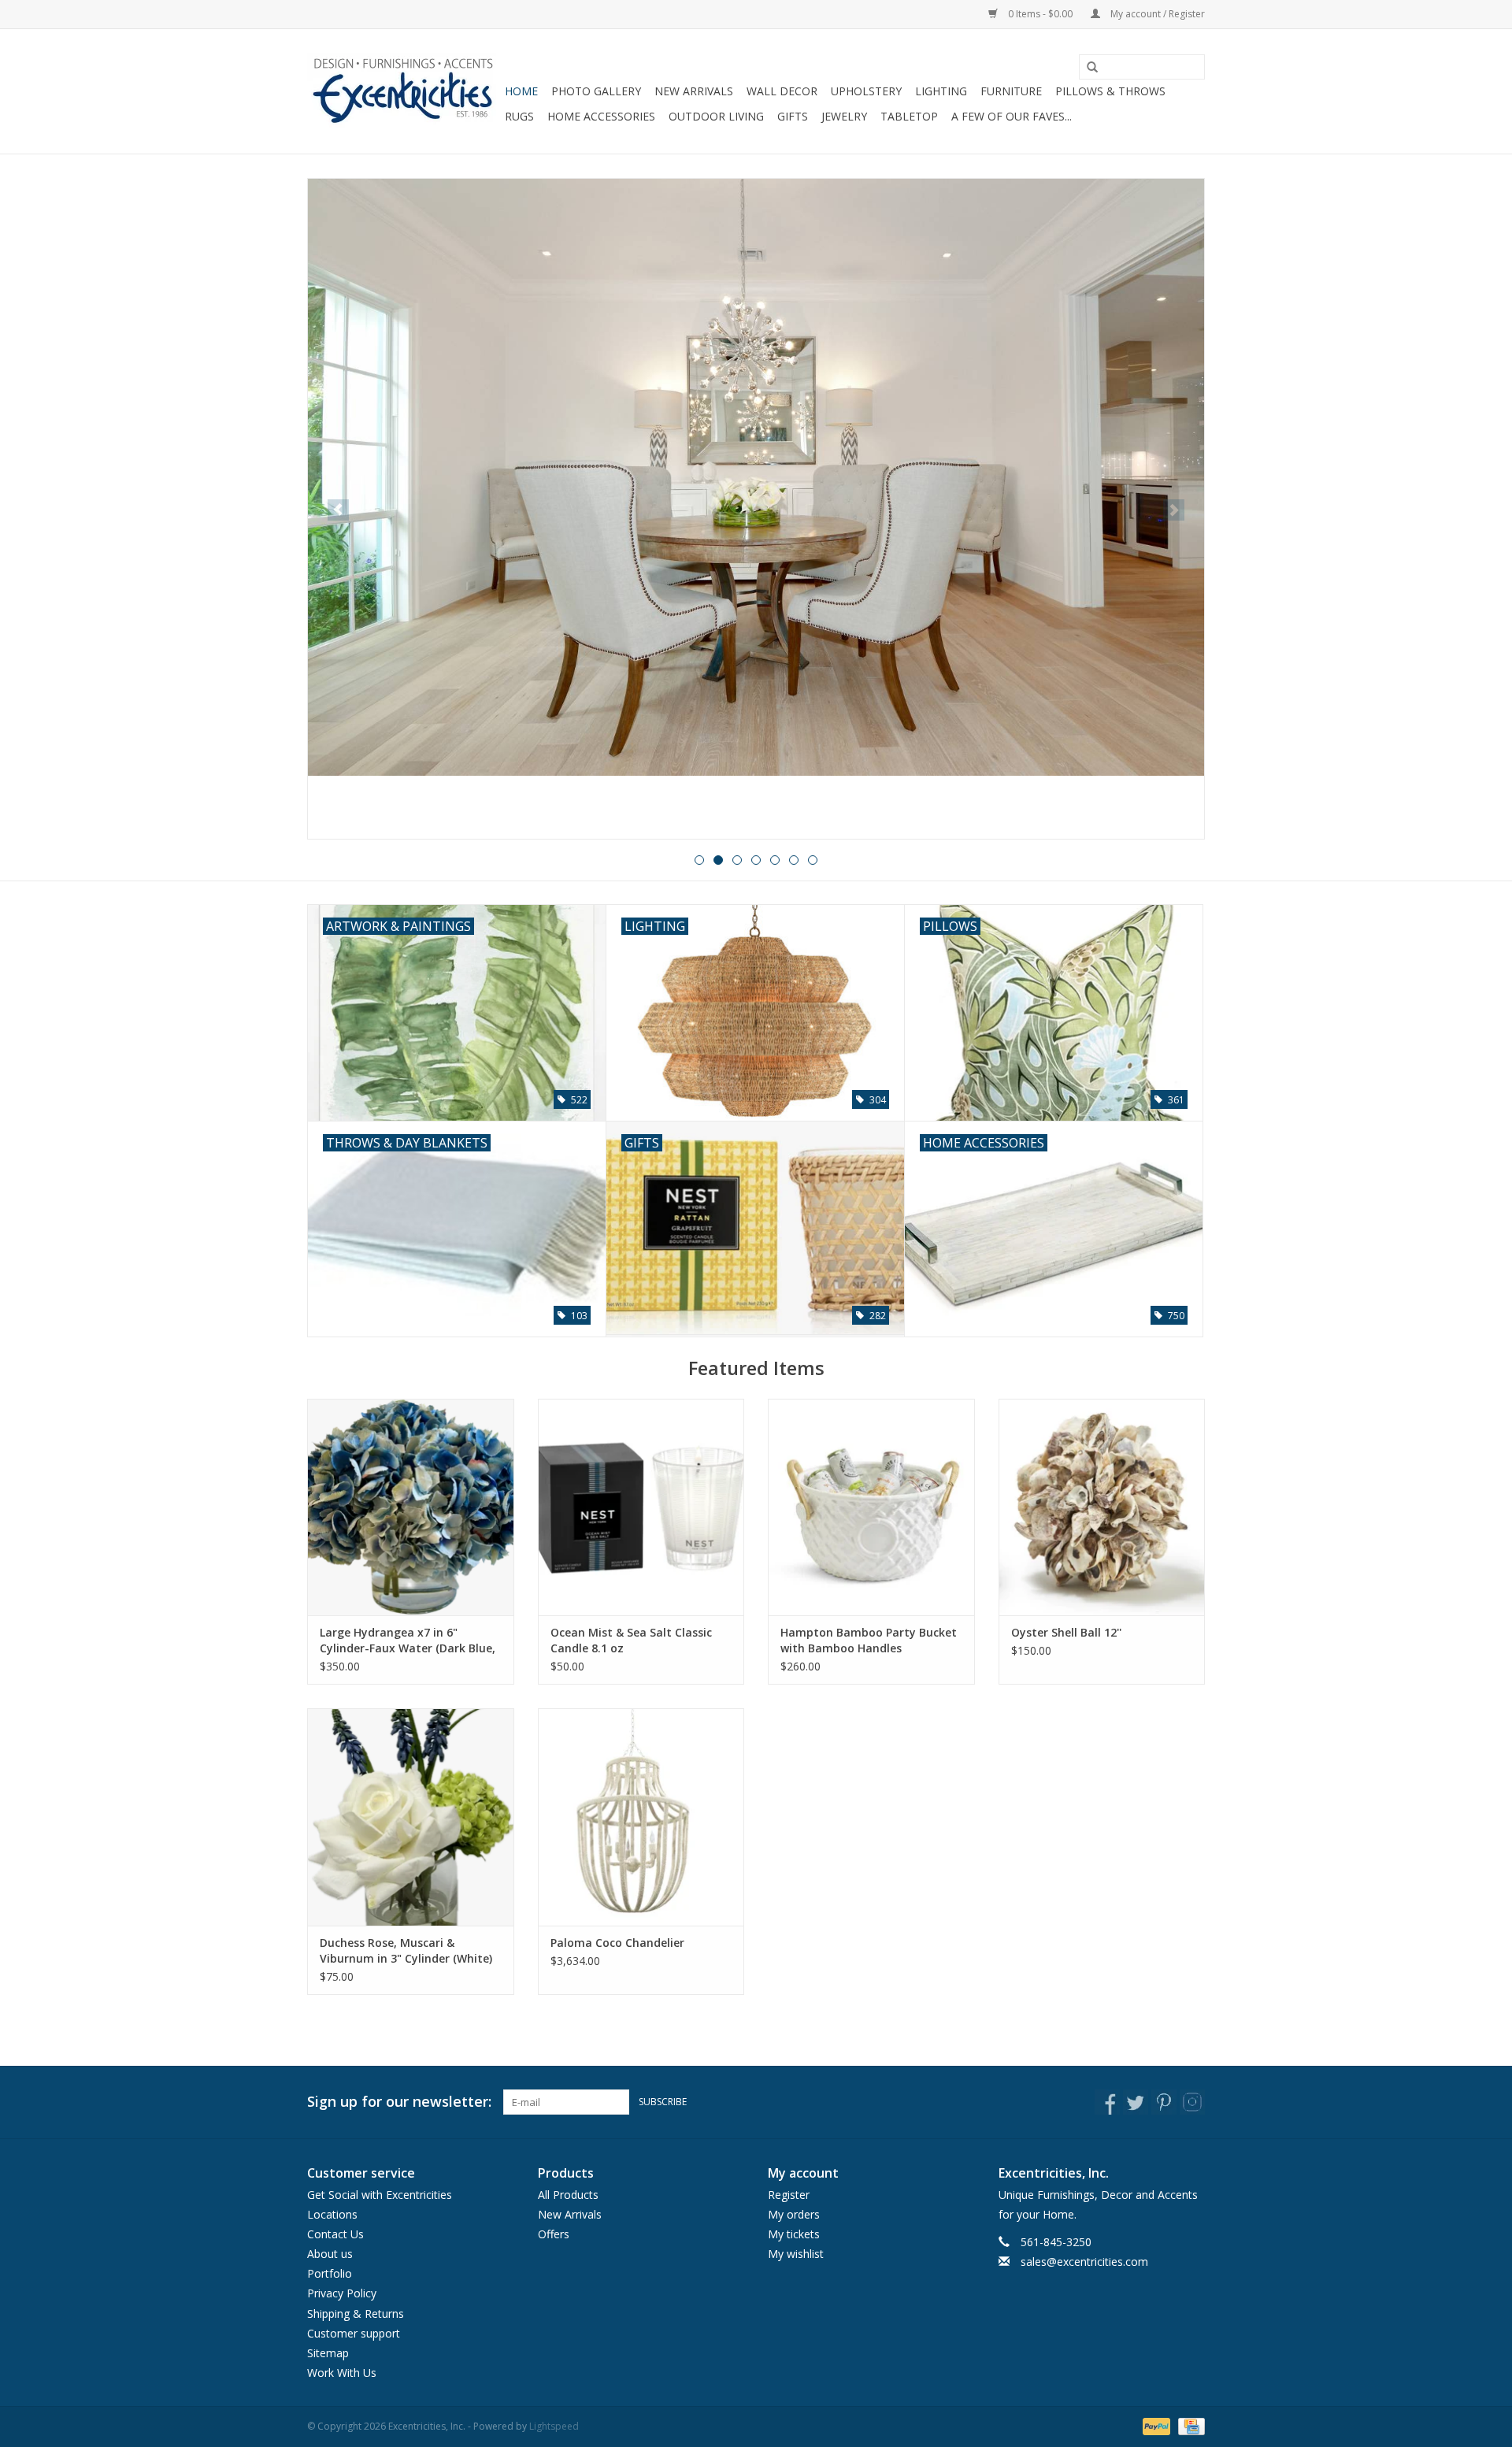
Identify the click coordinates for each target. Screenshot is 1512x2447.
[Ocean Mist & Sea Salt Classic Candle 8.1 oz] (641, 1507)
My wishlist (796, 2254)
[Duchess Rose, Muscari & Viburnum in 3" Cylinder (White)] (411, 1817)
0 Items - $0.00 (1040, 14)
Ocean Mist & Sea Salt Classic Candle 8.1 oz (631, 1640)
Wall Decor (782, 91)
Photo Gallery (596, 91)
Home (521, 91)
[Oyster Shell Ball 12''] (1102, 1507)
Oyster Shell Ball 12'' (1066, 1632)
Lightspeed (554, 2426)
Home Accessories (601, 116)
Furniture (1011, 91)
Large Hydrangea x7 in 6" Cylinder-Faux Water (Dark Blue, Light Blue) (408, 1641)
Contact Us (335, 2234)
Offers (554, 2234)
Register (789, 2195)
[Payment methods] (1155, 2426)
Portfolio (330, 2273)
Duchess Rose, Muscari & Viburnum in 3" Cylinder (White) (406, 1950)
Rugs (519, 116)
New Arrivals (694, 91)
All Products (568, 2195)
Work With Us (342, 2373)
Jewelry (844, 116)
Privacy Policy (342, 2293)
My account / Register (1156, 14)
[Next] (1174, 510)
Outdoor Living (716, 116)
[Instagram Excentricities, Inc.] (1192, 2102)
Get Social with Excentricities (380, 2195)
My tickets (794, 2234)
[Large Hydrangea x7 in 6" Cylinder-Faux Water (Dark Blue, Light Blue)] (411, 1507)
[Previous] (338, 510)
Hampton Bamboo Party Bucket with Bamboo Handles (869, 1640)
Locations (332, 2214)
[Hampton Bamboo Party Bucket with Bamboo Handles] (871, 1507)
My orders (794, 2214)
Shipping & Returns (356, 2314)
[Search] (1087, 68)
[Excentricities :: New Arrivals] (756, 509)
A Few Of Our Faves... (1012, 116)
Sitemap (328, 2353)
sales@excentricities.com (1084, 2262)
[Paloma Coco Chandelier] (641, 1817)
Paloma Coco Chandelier (617, 1943)
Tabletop (909, 116)
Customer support (354, 2333)
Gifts (793, 116)
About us (330, 2254)
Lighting (941, 91)
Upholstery (866, 91)
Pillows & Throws (1110, 91)
